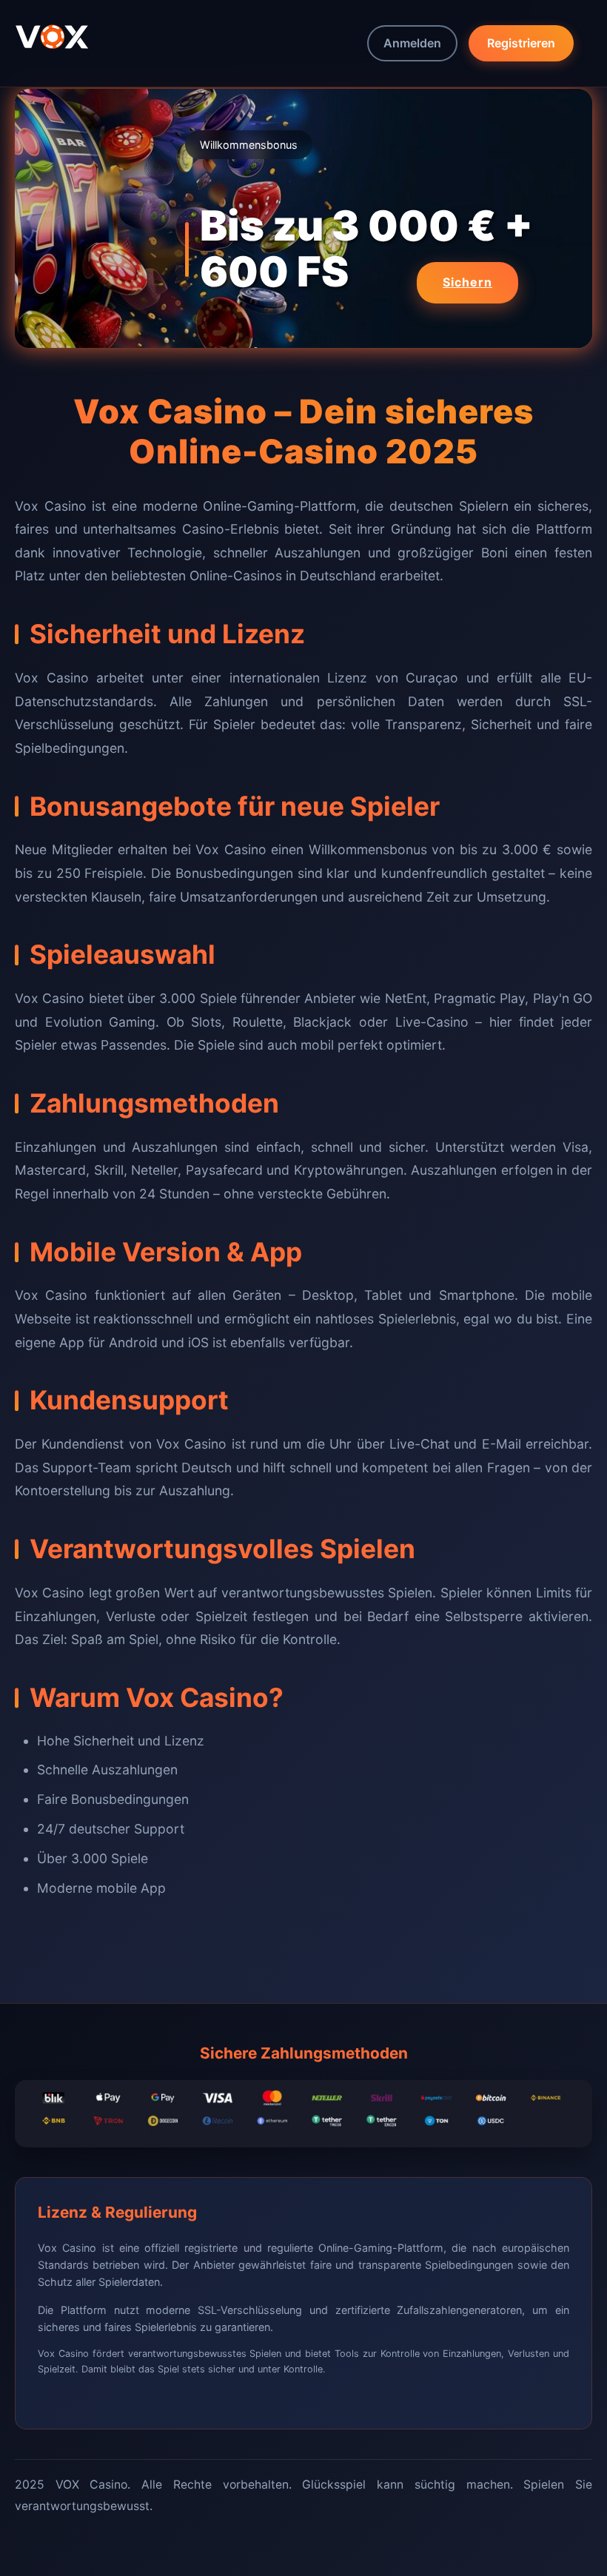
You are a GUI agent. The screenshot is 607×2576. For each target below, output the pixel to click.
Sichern (467, 282)
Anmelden (412, 43)
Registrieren (521, 43)
